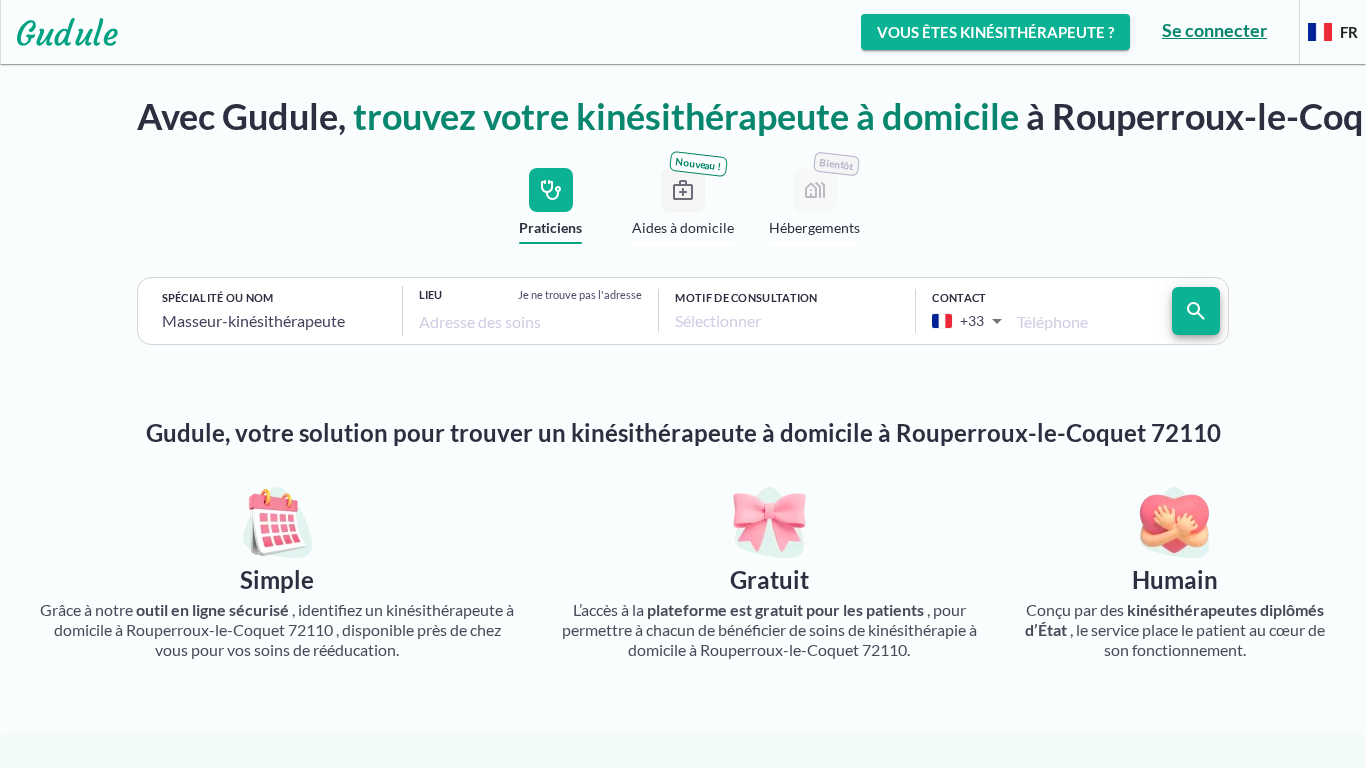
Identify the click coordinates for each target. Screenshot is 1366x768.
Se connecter (1214, 30)
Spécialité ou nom (218, 297)
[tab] (551, 210)
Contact (959, 297)
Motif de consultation (746, 297)
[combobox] (274, 321)
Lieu (431, 294)
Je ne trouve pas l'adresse (580, 294)
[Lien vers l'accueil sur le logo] (59, 32)
